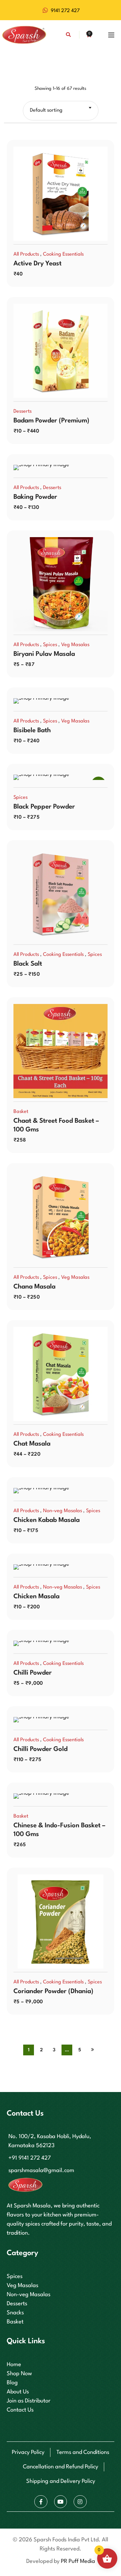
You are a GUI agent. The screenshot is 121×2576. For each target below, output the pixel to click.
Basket (21, 1112)
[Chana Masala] (61, 1217)
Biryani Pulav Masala (44, 654)
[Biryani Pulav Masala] (61, 584)
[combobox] (61, 111)
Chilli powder (33, 1673)
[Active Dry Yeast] (61, 194)
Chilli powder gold (41, 1749)
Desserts (23, 412)
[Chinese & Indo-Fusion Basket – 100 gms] (61, 1796)
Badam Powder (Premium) (51, 421)
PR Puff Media (78, 2561)
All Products (26, 254)
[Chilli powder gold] (61, 1720)
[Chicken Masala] (61, 1567)
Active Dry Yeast (37, 264)
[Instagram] (80, 2502)
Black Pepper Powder (44, 807)
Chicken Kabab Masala (47, 1520)
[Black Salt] (61, 894)
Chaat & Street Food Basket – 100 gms (56, 1125)
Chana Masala (34, 1287)
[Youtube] (61, 2502)
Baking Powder (35, 497)
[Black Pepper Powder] (61, 777)
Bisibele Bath (32, 731)
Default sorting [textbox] (46, 110)
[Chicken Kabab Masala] (61, 1491)
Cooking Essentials (63, 254)
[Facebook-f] (41, 2502)
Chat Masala (32, 1444)
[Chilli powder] (61, 1643)
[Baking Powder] (61, 468)
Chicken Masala (36, 1597)
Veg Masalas (75, 645)
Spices (50, 645)
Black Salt (28, 964)
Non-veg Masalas (63, 1511)
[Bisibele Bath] (61, 701)
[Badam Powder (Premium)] (61, 351)
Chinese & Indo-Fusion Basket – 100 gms (59, 1830)
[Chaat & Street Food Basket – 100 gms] (61, 1051)
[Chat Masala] (61, 1374)
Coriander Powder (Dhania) (53, 1991)
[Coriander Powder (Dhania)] (61, 1921)
